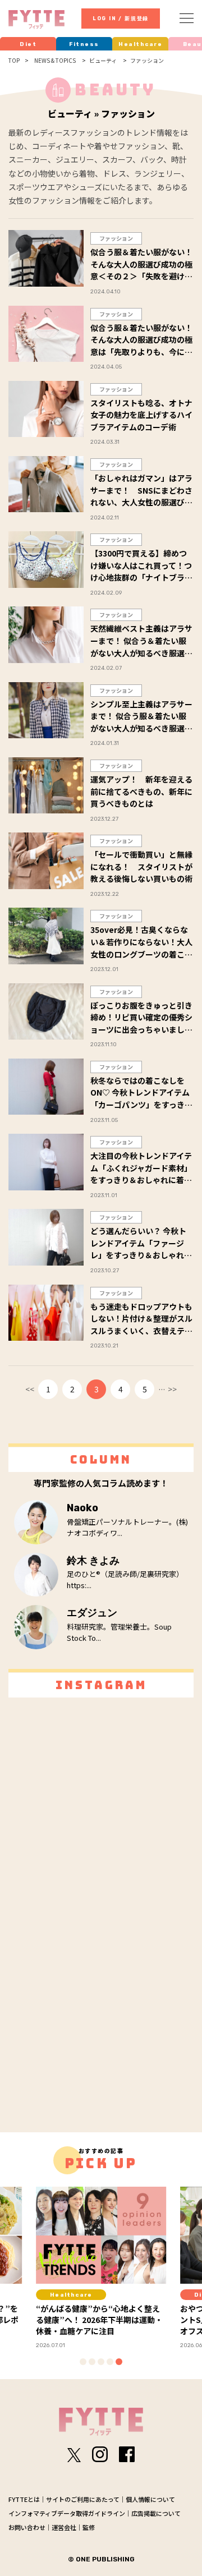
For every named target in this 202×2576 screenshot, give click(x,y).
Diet (28, 44)
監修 (89, 2527)
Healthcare (140, 44)
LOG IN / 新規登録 (121, 19)
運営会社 (64, 2527)
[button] (83, 2362)
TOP (14, 61)
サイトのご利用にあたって (83, 2499)
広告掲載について (156, 2513)
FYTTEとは (24, 2499)
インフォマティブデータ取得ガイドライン (67, 2513)
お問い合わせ (27, 2527)
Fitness (84, 44)
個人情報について (150, 2499)
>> (172, 1389)
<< (30, 1389)
